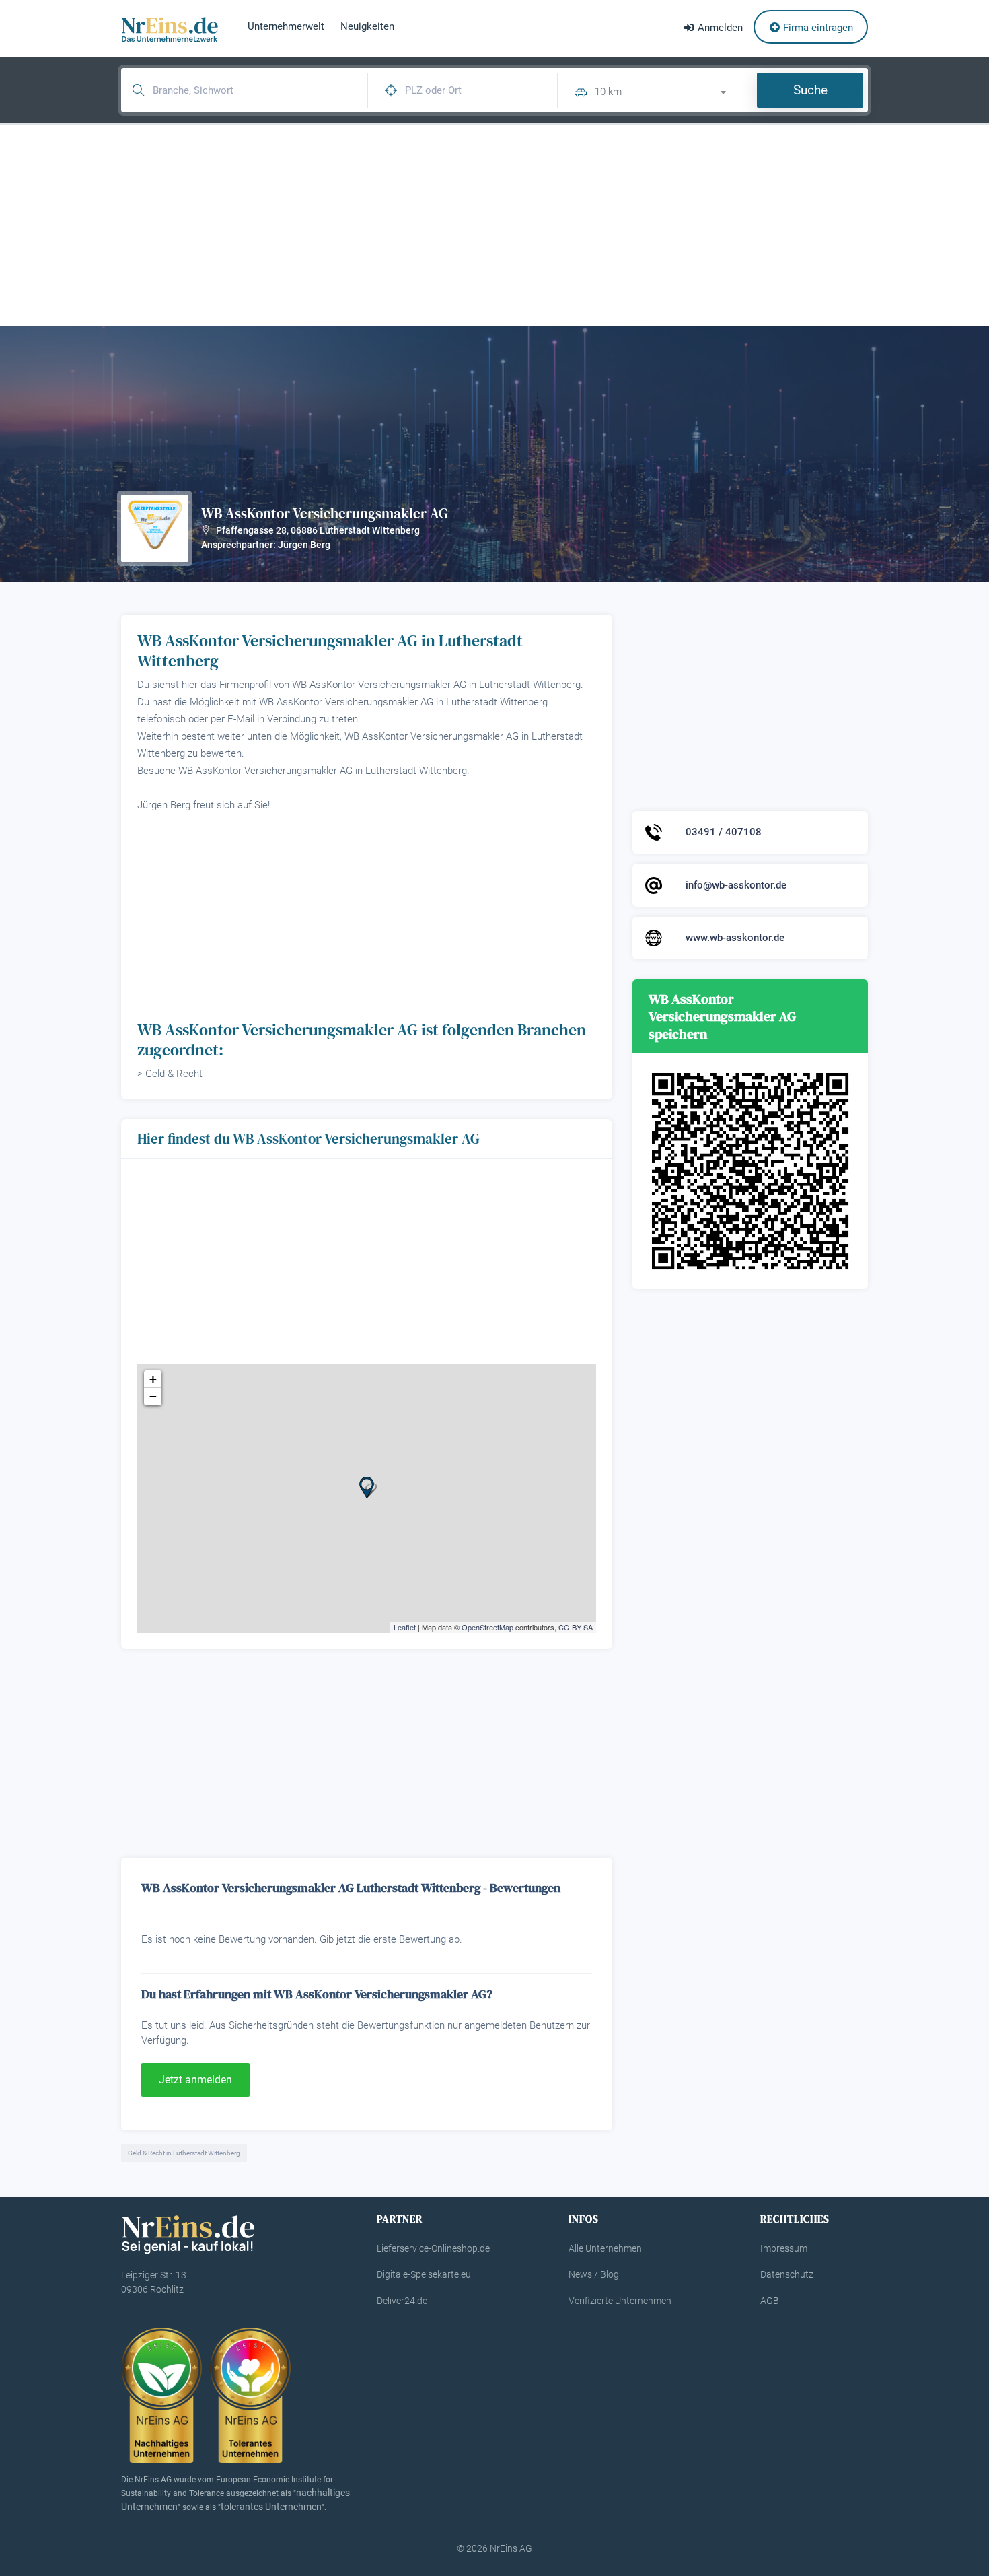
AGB (770, 2301)
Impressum (784, 2248)
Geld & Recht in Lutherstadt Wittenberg (184, 2153)
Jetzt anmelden (195, 2080)
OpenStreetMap (487, 1627)
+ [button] (153, 1379)
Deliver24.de (402, 2301)
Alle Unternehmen (605, 2248)
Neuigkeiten (367, 26)
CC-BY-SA (576, 1627)
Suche (810, 90)
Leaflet (405, 1627)
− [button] (153, 1396)
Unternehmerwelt (286, 26)
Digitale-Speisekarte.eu (424, 2274)
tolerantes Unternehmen (271, 2507)
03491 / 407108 (724, 832)
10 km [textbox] (608, 92)
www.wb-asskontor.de (735, 938)
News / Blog (594, 2274)
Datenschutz (787, 2274)
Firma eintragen (817, 28)
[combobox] (666, 90)
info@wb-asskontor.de (736, 885)
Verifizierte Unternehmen (620, 2301)
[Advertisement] (494, 225)
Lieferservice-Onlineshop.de (433, 2248)
